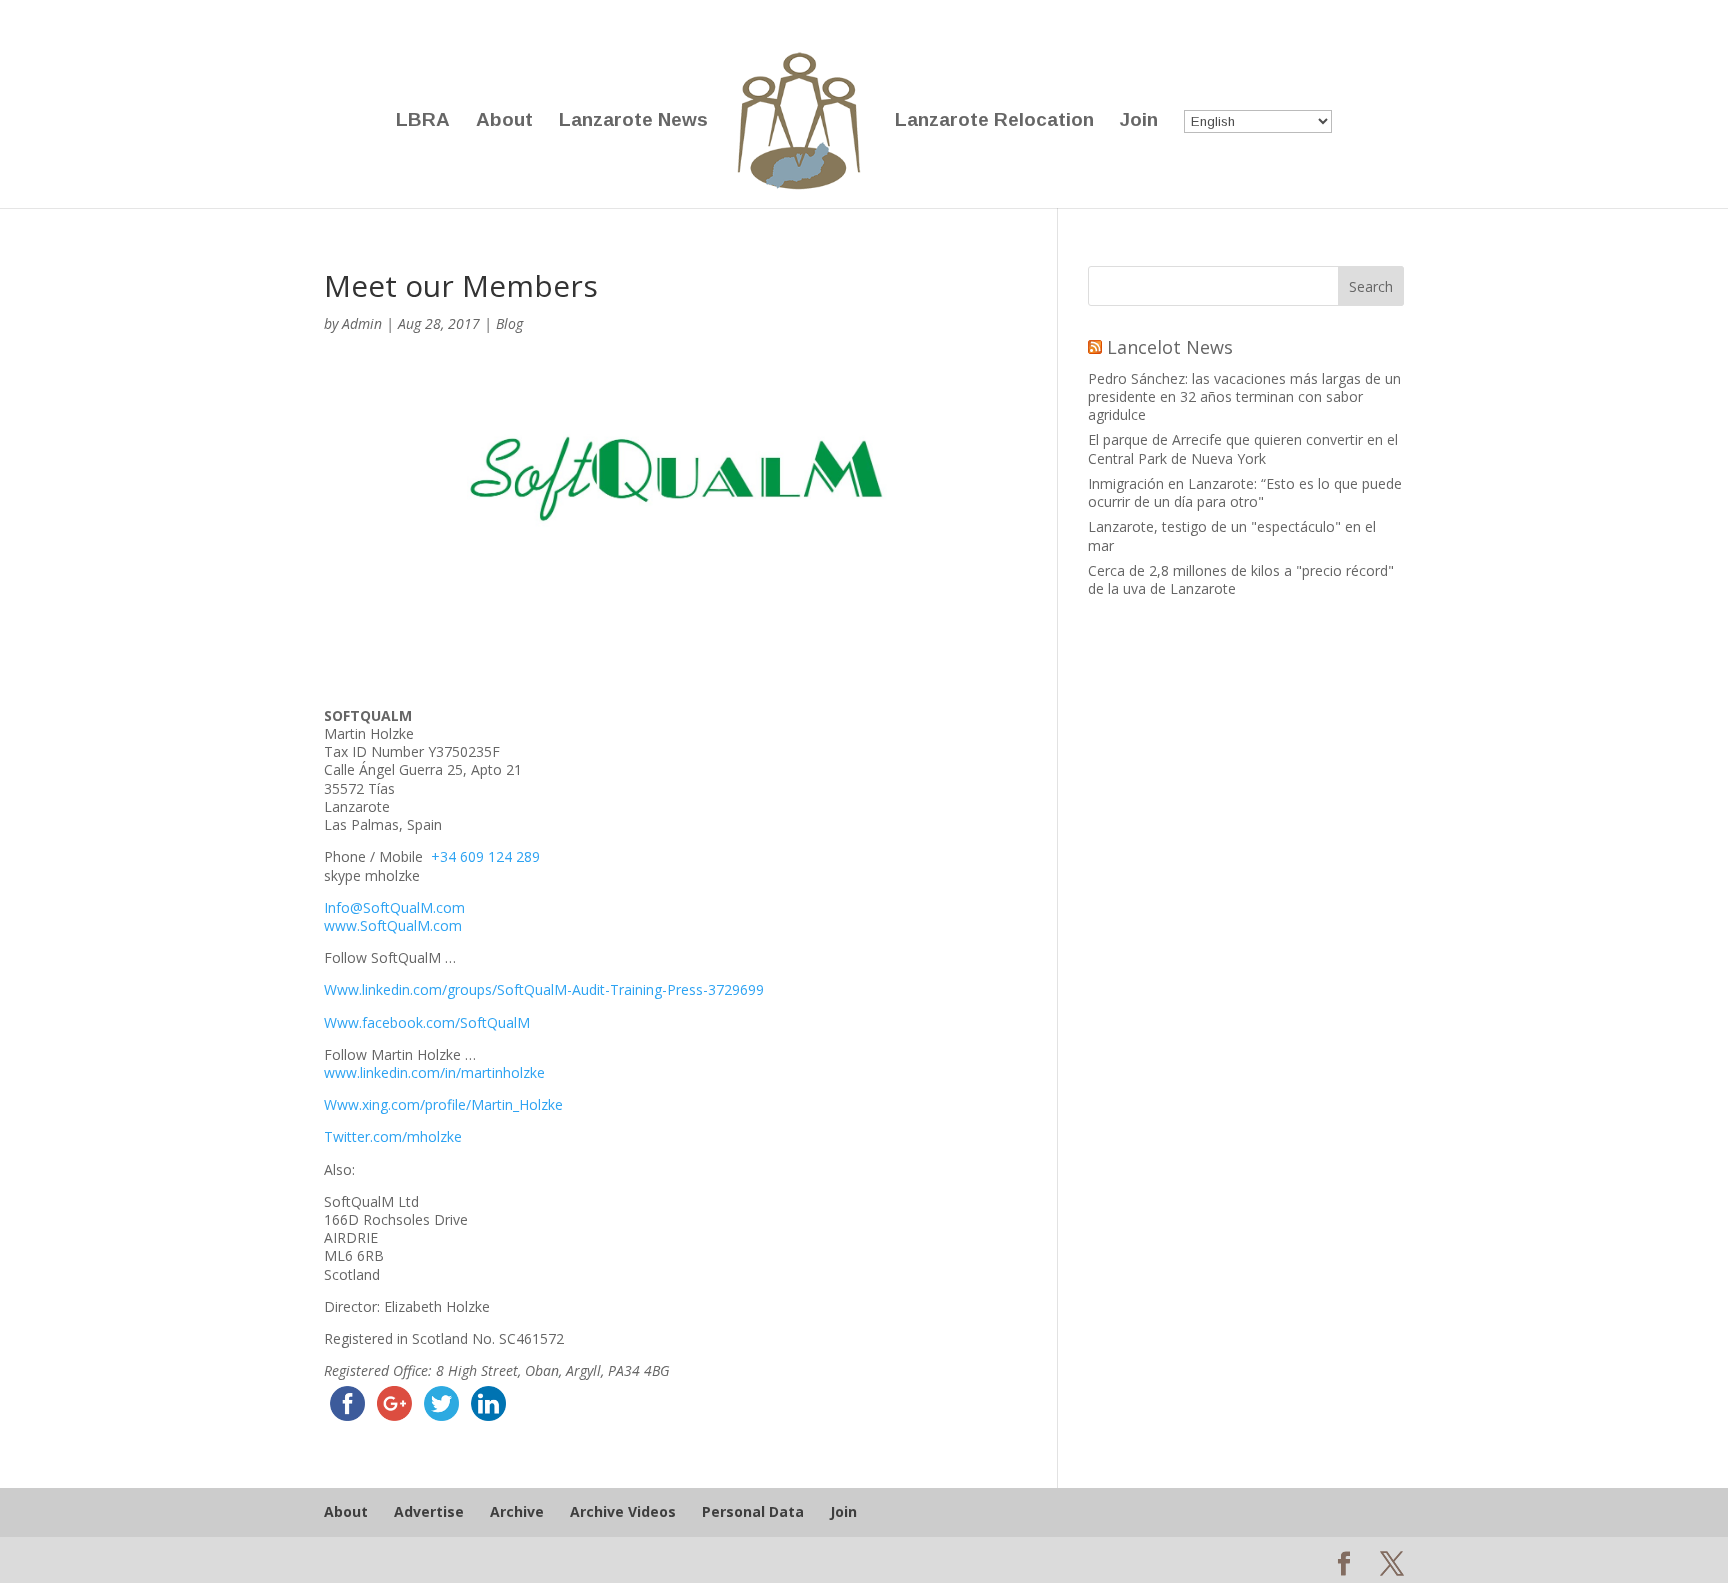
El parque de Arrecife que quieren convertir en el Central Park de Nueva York (1243, 448)
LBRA (423, 121)
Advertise (429, 1511)
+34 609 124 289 (485, 856)
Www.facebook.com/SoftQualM (427, 1022)
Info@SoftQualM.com (396, 907)
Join (1139, 121)
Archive (517, 1511)
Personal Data (753, 1511)
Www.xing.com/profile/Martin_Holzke (443, 1104)
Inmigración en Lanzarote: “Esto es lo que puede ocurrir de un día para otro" (1245, 492)
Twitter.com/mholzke (393, 1136)
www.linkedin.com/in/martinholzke (434, 1072)
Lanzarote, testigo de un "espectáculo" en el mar (1232, 535)
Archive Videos (623, 1511)
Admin (362, 323)
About (504, 121)
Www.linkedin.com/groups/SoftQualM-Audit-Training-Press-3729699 (544, 989)
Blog (509, 323)
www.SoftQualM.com (393, 925)
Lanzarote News (633, 121)
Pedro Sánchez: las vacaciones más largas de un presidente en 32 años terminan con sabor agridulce (1244, 396)
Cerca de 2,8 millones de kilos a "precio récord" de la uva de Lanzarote (1241, 579)
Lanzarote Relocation (994, 121)
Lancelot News (1170, 347)
